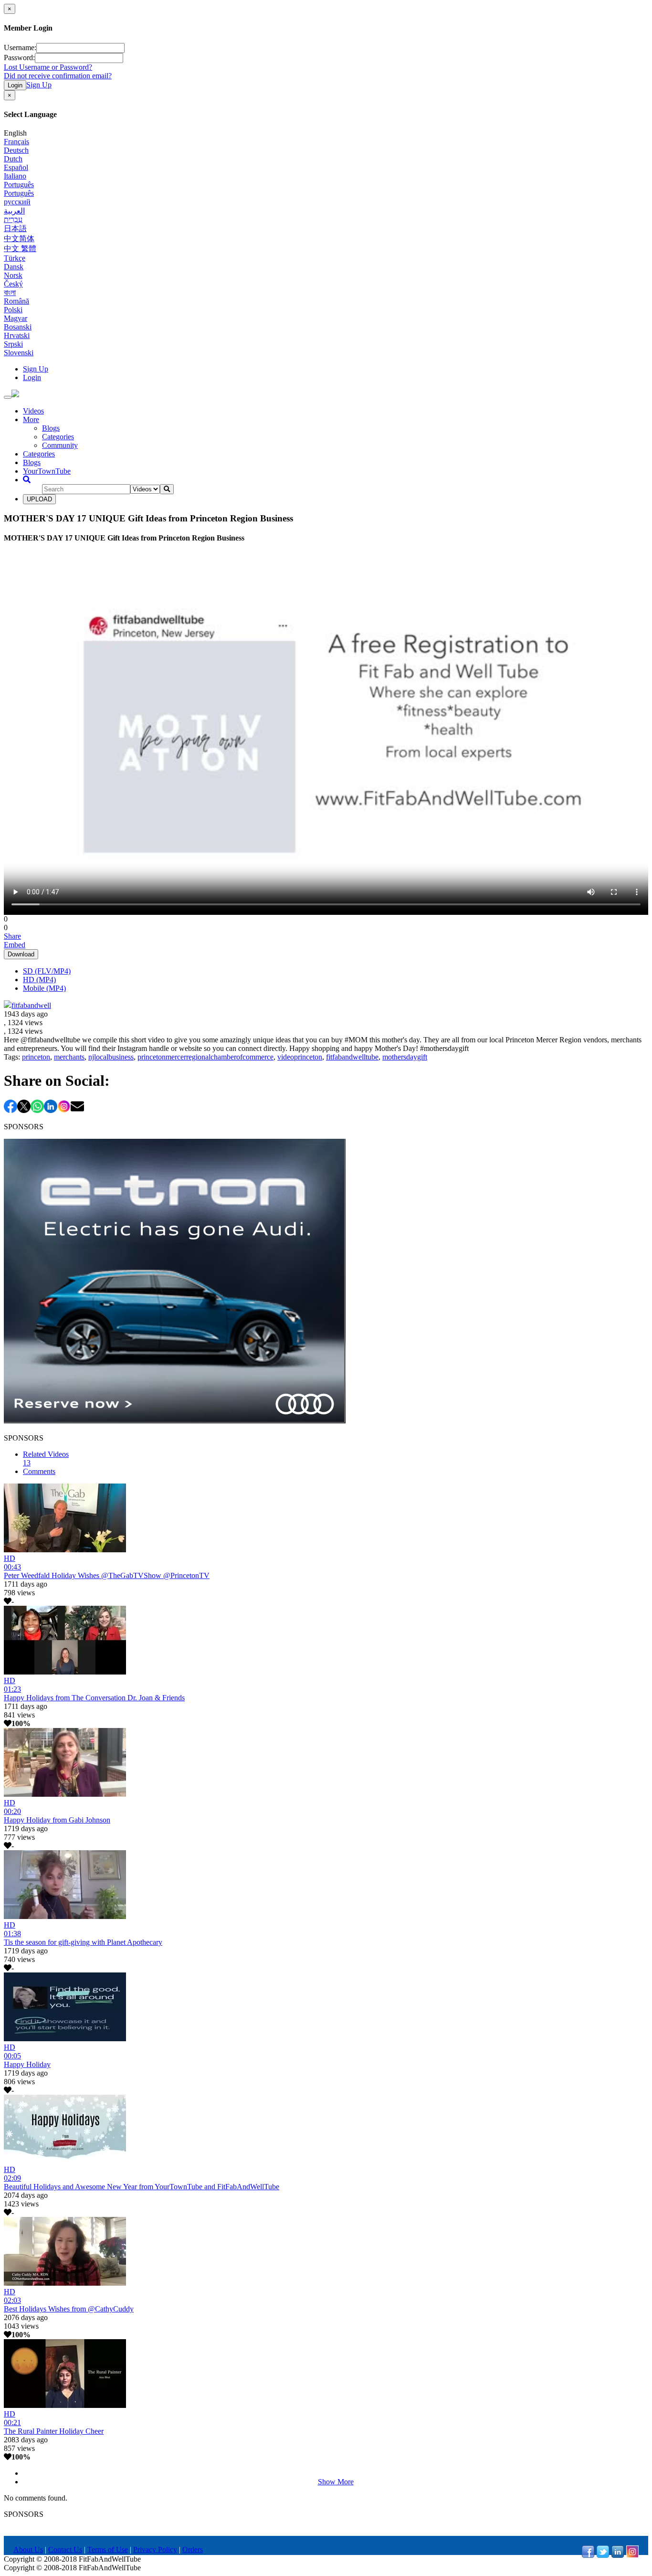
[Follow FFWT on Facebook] (588, 2555)
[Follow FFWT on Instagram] (632, 2555)
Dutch (13, 159)
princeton (36, 1057)
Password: (19, 58)
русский (17, 202)
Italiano (15, 176)
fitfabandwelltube (352, 1057)
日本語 (15, 228)
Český (13, 284)
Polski (13, 310)
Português (19, 185)
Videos (33, 411)
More (31, 419)
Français (16, 142)
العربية (14, 211)
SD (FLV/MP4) (47, 971)
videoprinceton (300, 1057)
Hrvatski (17, 335)
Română (16, 301)
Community (60, 445)
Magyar (16, 318)
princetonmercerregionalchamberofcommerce (205, 1057)
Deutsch (16, 150)
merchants (69, 1057)
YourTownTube (47, 471)
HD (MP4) (39, 980)
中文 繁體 (20, 249)
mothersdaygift (405, 1057)
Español (16, 167)
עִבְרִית (13, 219)
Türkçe (15, 258)
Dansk (14, 267)
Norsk (13, 275)
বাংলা (10, 292)
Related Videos (46, 1458)
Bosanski (18, 327)
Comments (39, 1471)
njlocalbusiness (111, 1057)
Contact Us (65, 2549)
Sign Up (39, 85)
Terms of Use (108, 2549)
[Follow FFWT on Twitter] (603, 2555)
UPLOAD (39, 499)
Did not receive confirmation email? (58, 76)
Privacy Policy (155, 2549)
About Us (28, 2549)
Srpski (13, 344)
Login (15, 85)
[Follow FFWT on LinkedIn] (618, 2555)
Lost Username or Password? (48, 67)
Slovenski (19, 353)
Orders (193, 2549)
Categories (58, 437)
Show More (336, 2482)
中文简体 (19, 239)
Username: (20, 48)
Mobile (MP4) (44, 988)
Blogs (51, 428)
